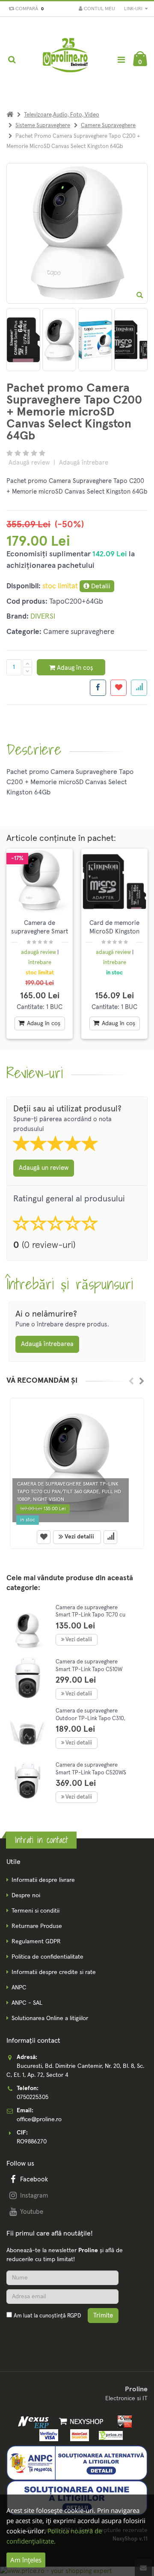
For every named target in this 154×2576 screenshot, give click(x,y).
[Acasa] (10, 115)
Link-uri (134, 9)
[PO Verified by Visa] (47, 2435)
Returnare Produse (37, 1926)
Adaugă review (29, 463)
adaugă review (39, 952)
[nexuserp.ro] (34, 2422)
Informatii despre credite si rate (54, 1972)
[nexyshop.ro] (79, 2422)
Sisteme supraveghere (43, 126)
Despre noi (26, 1896)
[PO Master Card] (78, 2435)
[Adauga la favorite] (118, 688)
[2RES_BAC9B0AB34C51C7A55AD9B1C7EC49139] (95, 340)
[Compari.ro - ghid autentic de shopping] (47, 2336)
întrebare (40, 963)
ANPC (19, 1988)
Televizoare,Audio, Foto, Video (62, 115)
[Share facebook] (98, 688)
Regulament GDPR (36, 1942)
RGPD (74, 2316)
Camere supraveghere (108, 126)
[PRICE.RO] (108, 2435)
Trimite (103, 2316)
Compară (28, 9)
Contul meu (99, 9)
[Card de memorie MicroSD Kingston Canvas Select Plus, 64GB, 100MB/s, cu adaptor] (114, 882)
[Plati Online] (122, 2422)
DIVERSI (43, 617)
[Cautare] (12, 60)
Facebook (34, 2179)
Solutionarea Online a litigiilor (50, 2018)
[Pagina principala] (66, 60)
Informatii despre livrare (43, 1880)
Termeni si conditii (36, 1911)
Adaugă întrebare (84, 463)
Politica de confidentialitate (47, 1957)
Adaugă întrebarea (47, 1344)
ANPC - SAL (27, 2003)
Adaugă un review (44, 1168)
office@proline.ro (39, 2120)
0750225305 (33, 2097)
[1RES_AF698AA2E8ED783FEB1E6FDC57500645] (59, 340)
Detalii (100, 586)
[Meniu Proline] (121, 60)
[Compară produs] (110, 1537)
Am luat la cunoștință (47, 2316)
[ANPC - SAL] (77, 2463)
